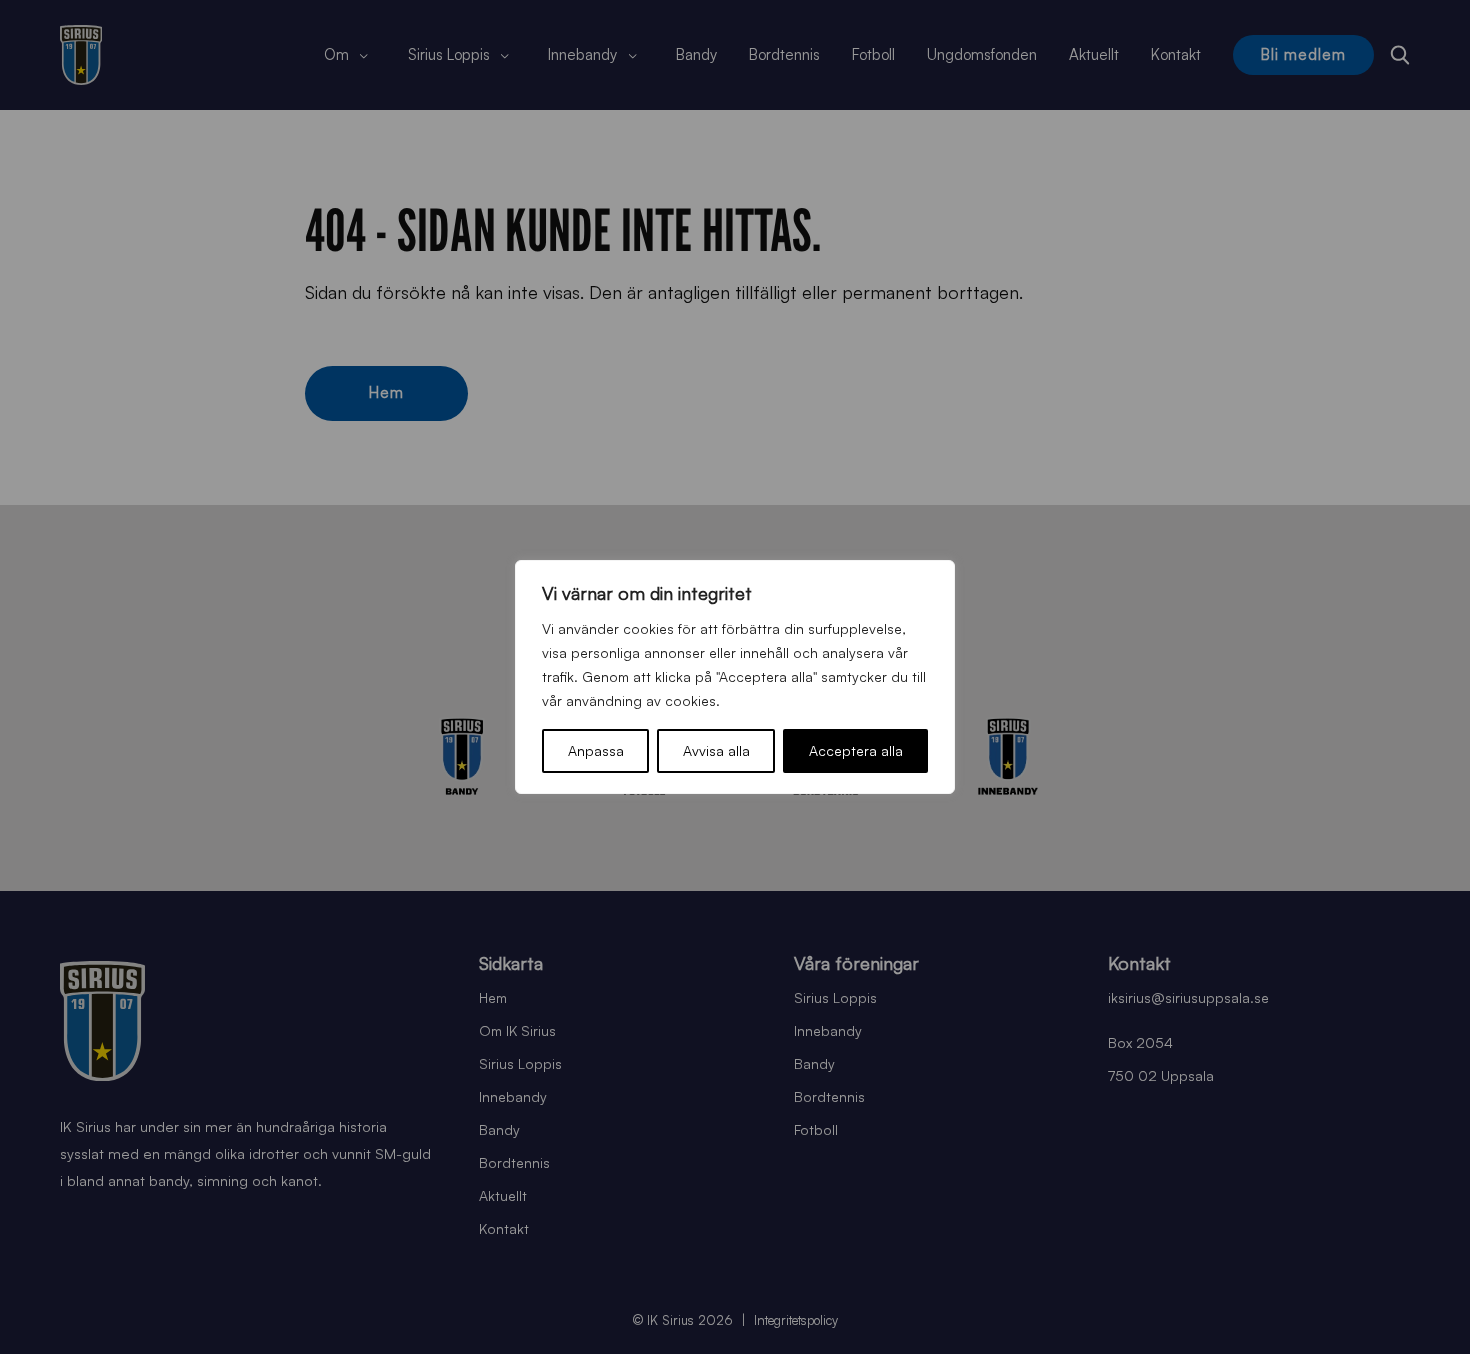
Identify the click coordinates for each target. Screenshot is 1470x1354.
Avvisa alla (716, 750)
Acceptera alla (856, 750)
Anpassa (596, 750)
